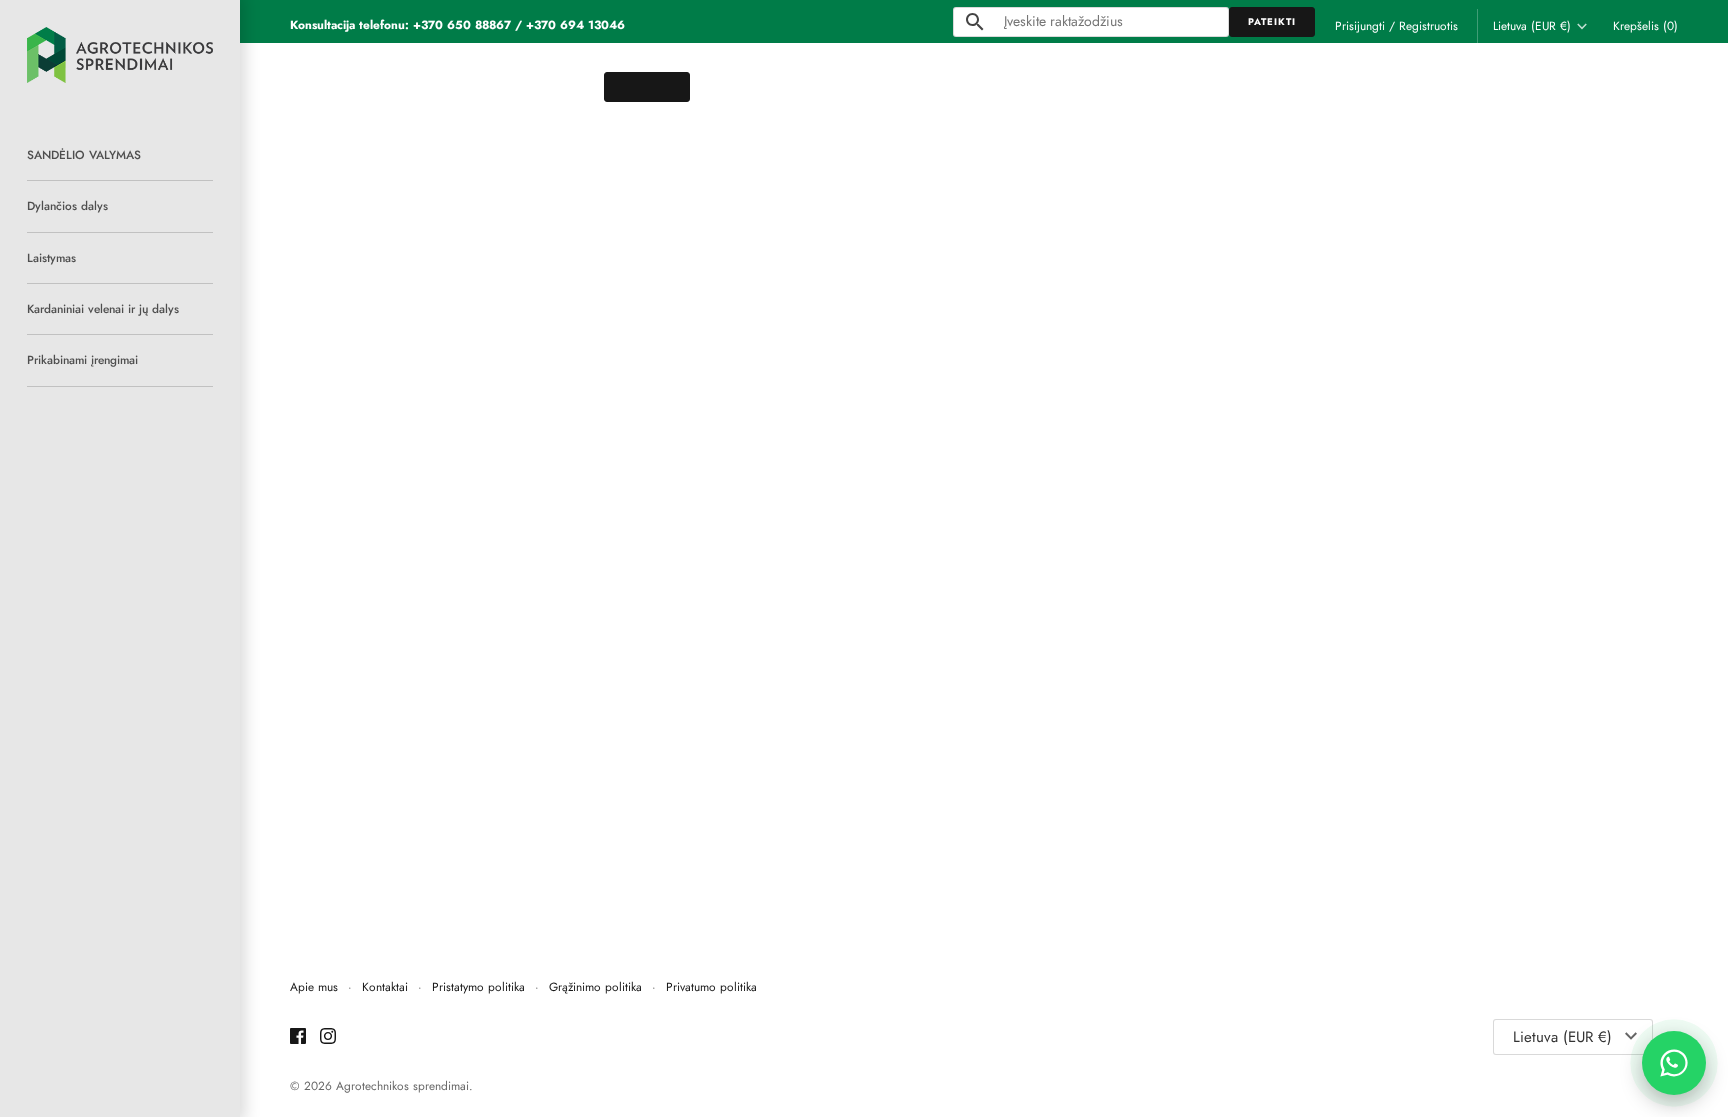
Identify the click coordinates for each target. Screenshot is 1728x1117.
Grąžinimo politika (595, 986)
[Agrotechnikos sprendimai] (120, 55)
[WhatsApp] (1674, 1063)
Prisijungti (1360, 25)
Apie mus (314, 986)
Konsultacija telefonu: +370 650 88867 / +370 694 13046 (457, 24)
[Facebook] (298, 1037)
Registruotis (1428, 25)
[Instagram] (328, 1037)
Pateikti (1272, 22)
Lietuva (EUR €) (1532, 26)
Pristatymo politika (478, 986)
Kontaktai (385, 986)
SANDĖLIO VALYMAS (84, 154)
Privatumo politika (711, 986)
